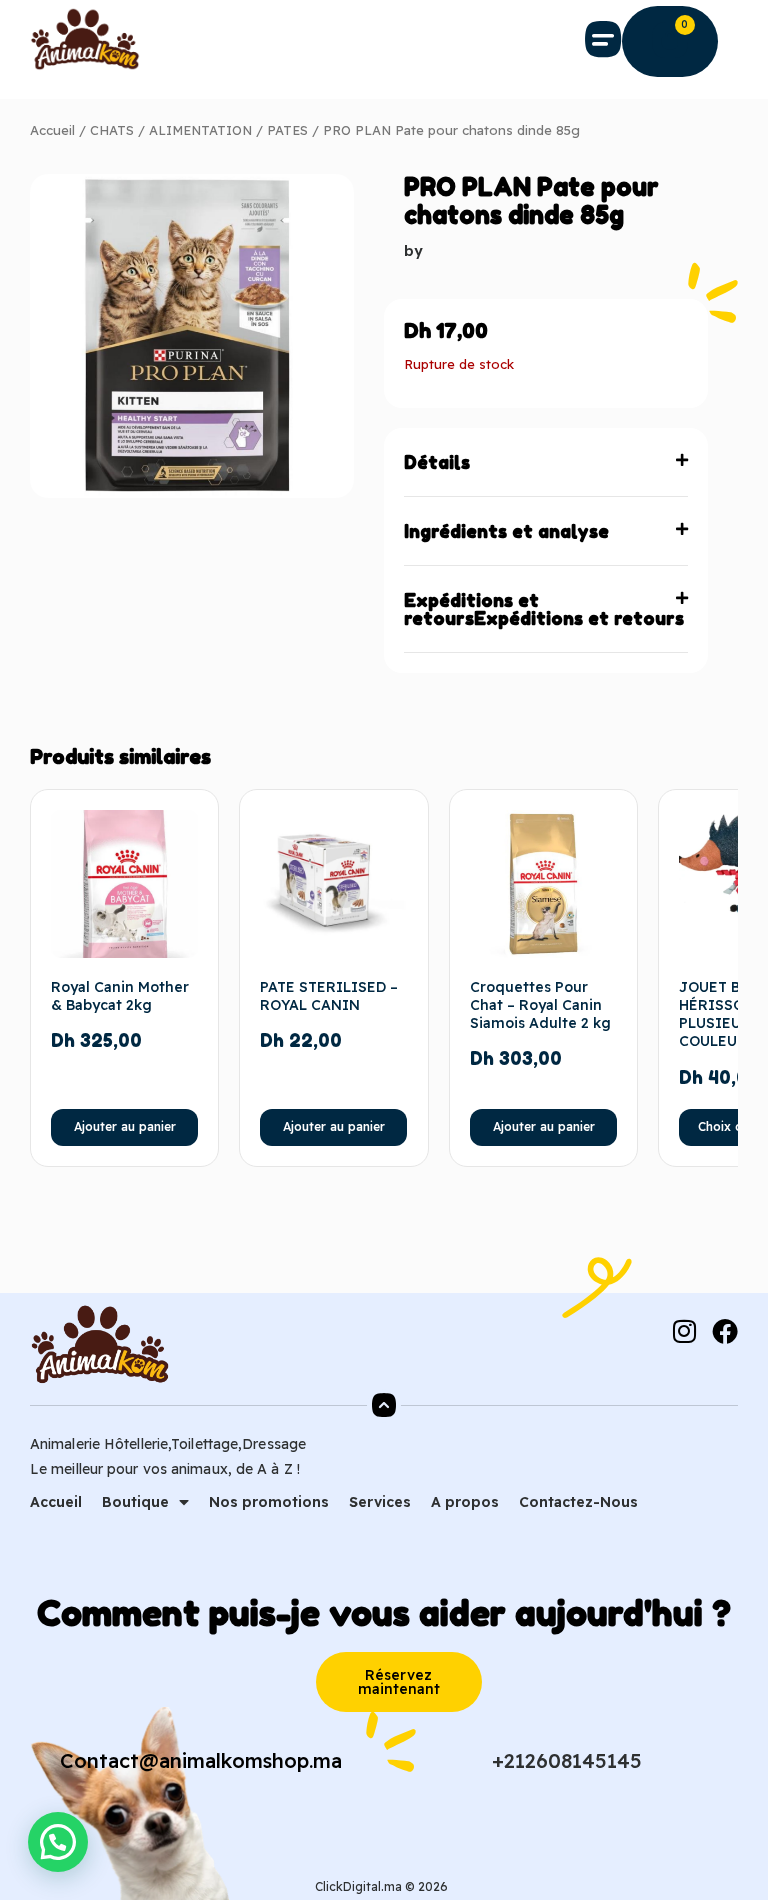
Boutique (135, 1502)
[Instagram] (684, 1331)
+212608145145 (567, 1760)
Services (380, 1502)
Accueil (52, 130)
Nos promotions (269, 1502)
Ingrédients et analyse (506, 531)
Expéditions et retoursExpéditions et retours (544, 609)
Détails (437, 462)
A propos (465, 1502)
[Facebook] (725, 1331)
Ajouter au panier (125, 1126)
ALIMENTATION (200, 130)
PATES (287, 130)
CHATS (112, 130)
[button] (604, 39)
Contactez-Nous (578, 1502)
